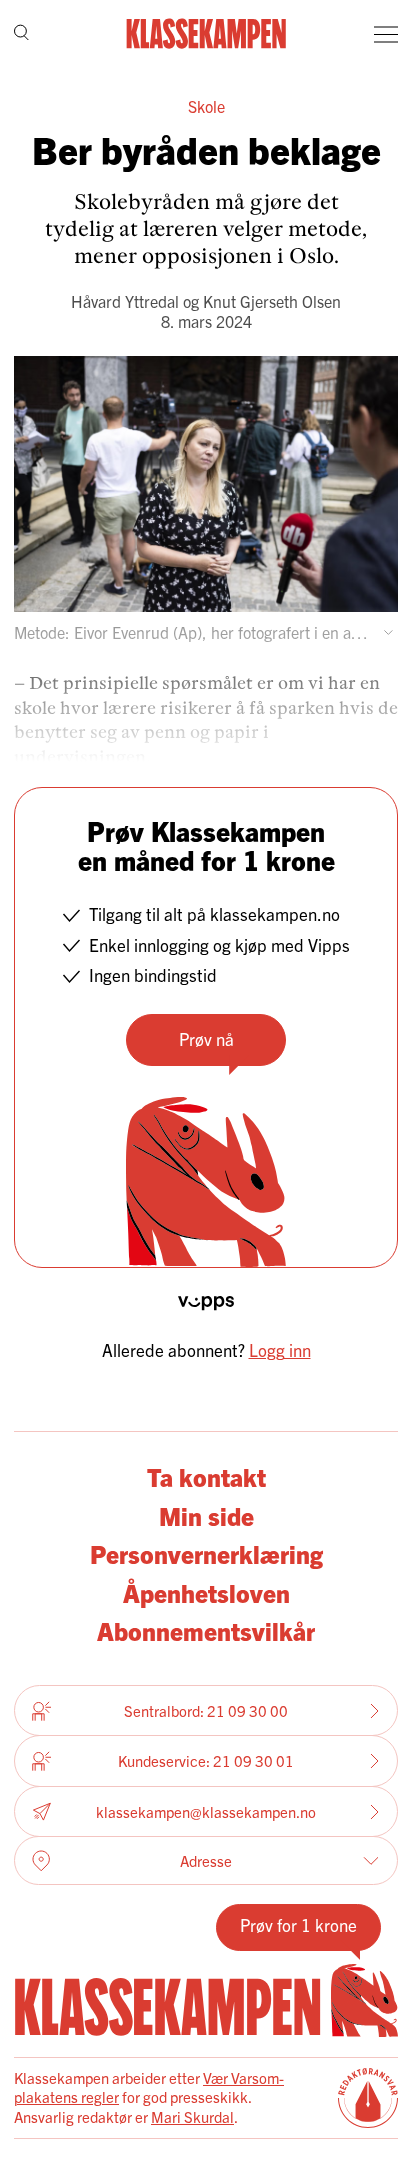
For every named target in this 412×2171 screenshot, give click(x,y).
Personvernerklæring (206, 1553)
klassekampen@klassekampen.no (206, 1811)
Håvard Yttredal (125, 301)
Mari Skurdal (192, 2116)
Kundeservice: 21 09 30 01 (206, 1760)
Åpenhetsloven (206, 1592)
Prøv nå (206, 1038)
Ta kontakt (206, 1476)
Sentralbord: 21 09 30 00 (206, 1710)
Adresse (206, 1860)
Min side (206, 1515)
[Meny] (386, 34)
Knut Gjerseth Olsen (272, 301)
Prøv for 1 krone (298, 1924)
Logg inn (280, 1349)
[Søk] (21, 34)
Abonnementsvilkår (206, 1630)
